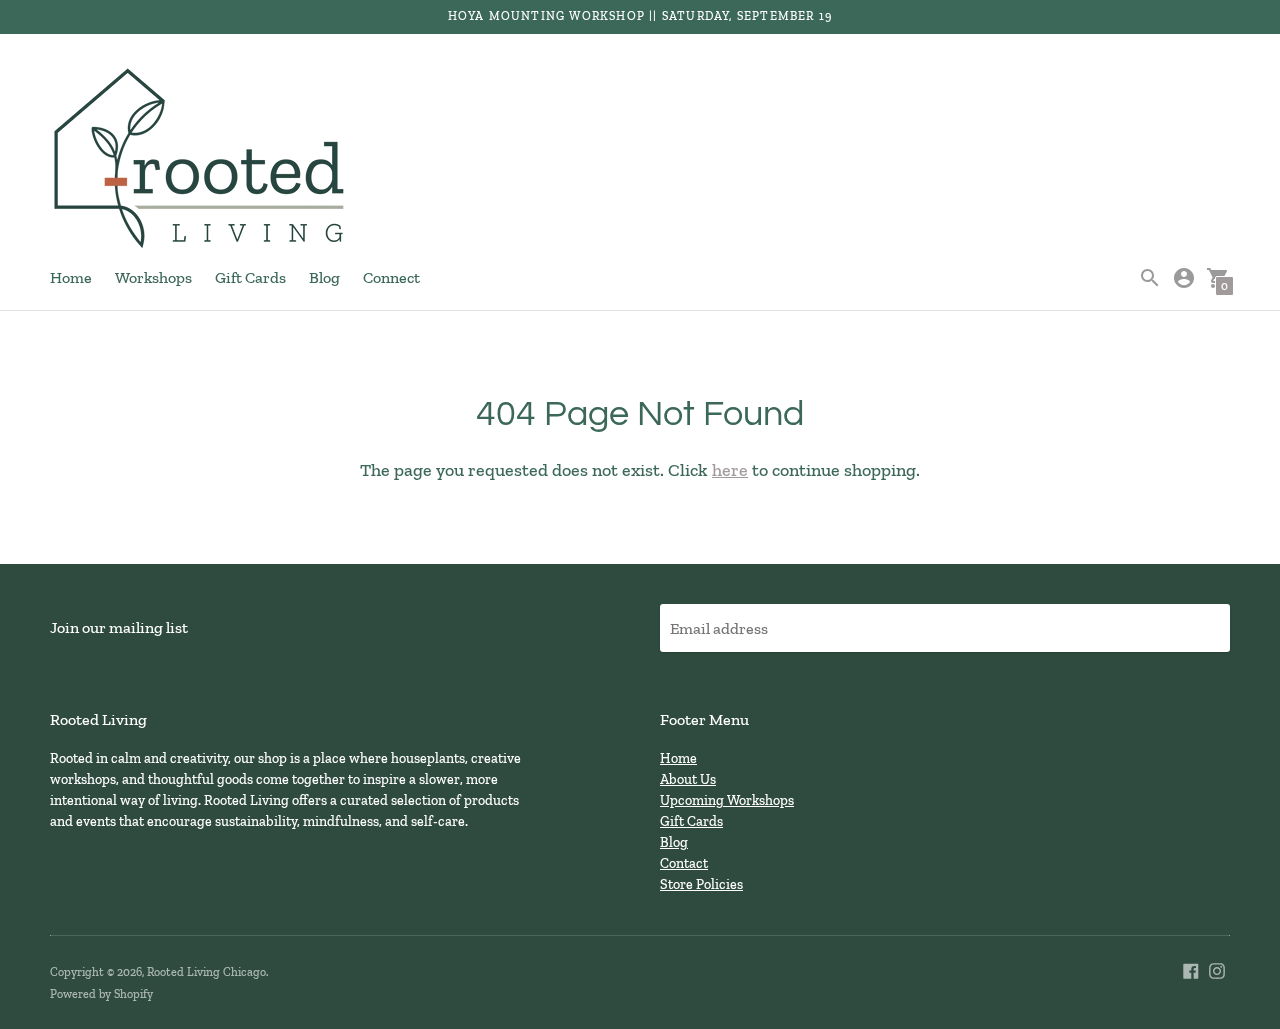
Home (71, 277)
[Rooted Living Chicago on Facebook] (1191, 968)
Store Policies (701, 884)
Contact (684, 863)
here (730, 470)
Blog (324, 277)
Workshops (153, 277)
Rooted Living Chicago (206, 972)
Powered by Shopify (101, 994)
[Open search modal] (1150, 278)
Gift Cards (250, 277)
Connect (391, 277)
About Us (688, 779)
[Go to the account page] (1184, 278)
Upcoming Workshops (727, 800)
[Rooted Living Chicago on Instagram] (1217, 968)
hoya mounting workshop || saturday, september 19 (640, 16)
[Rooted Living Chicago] (200, 160)
